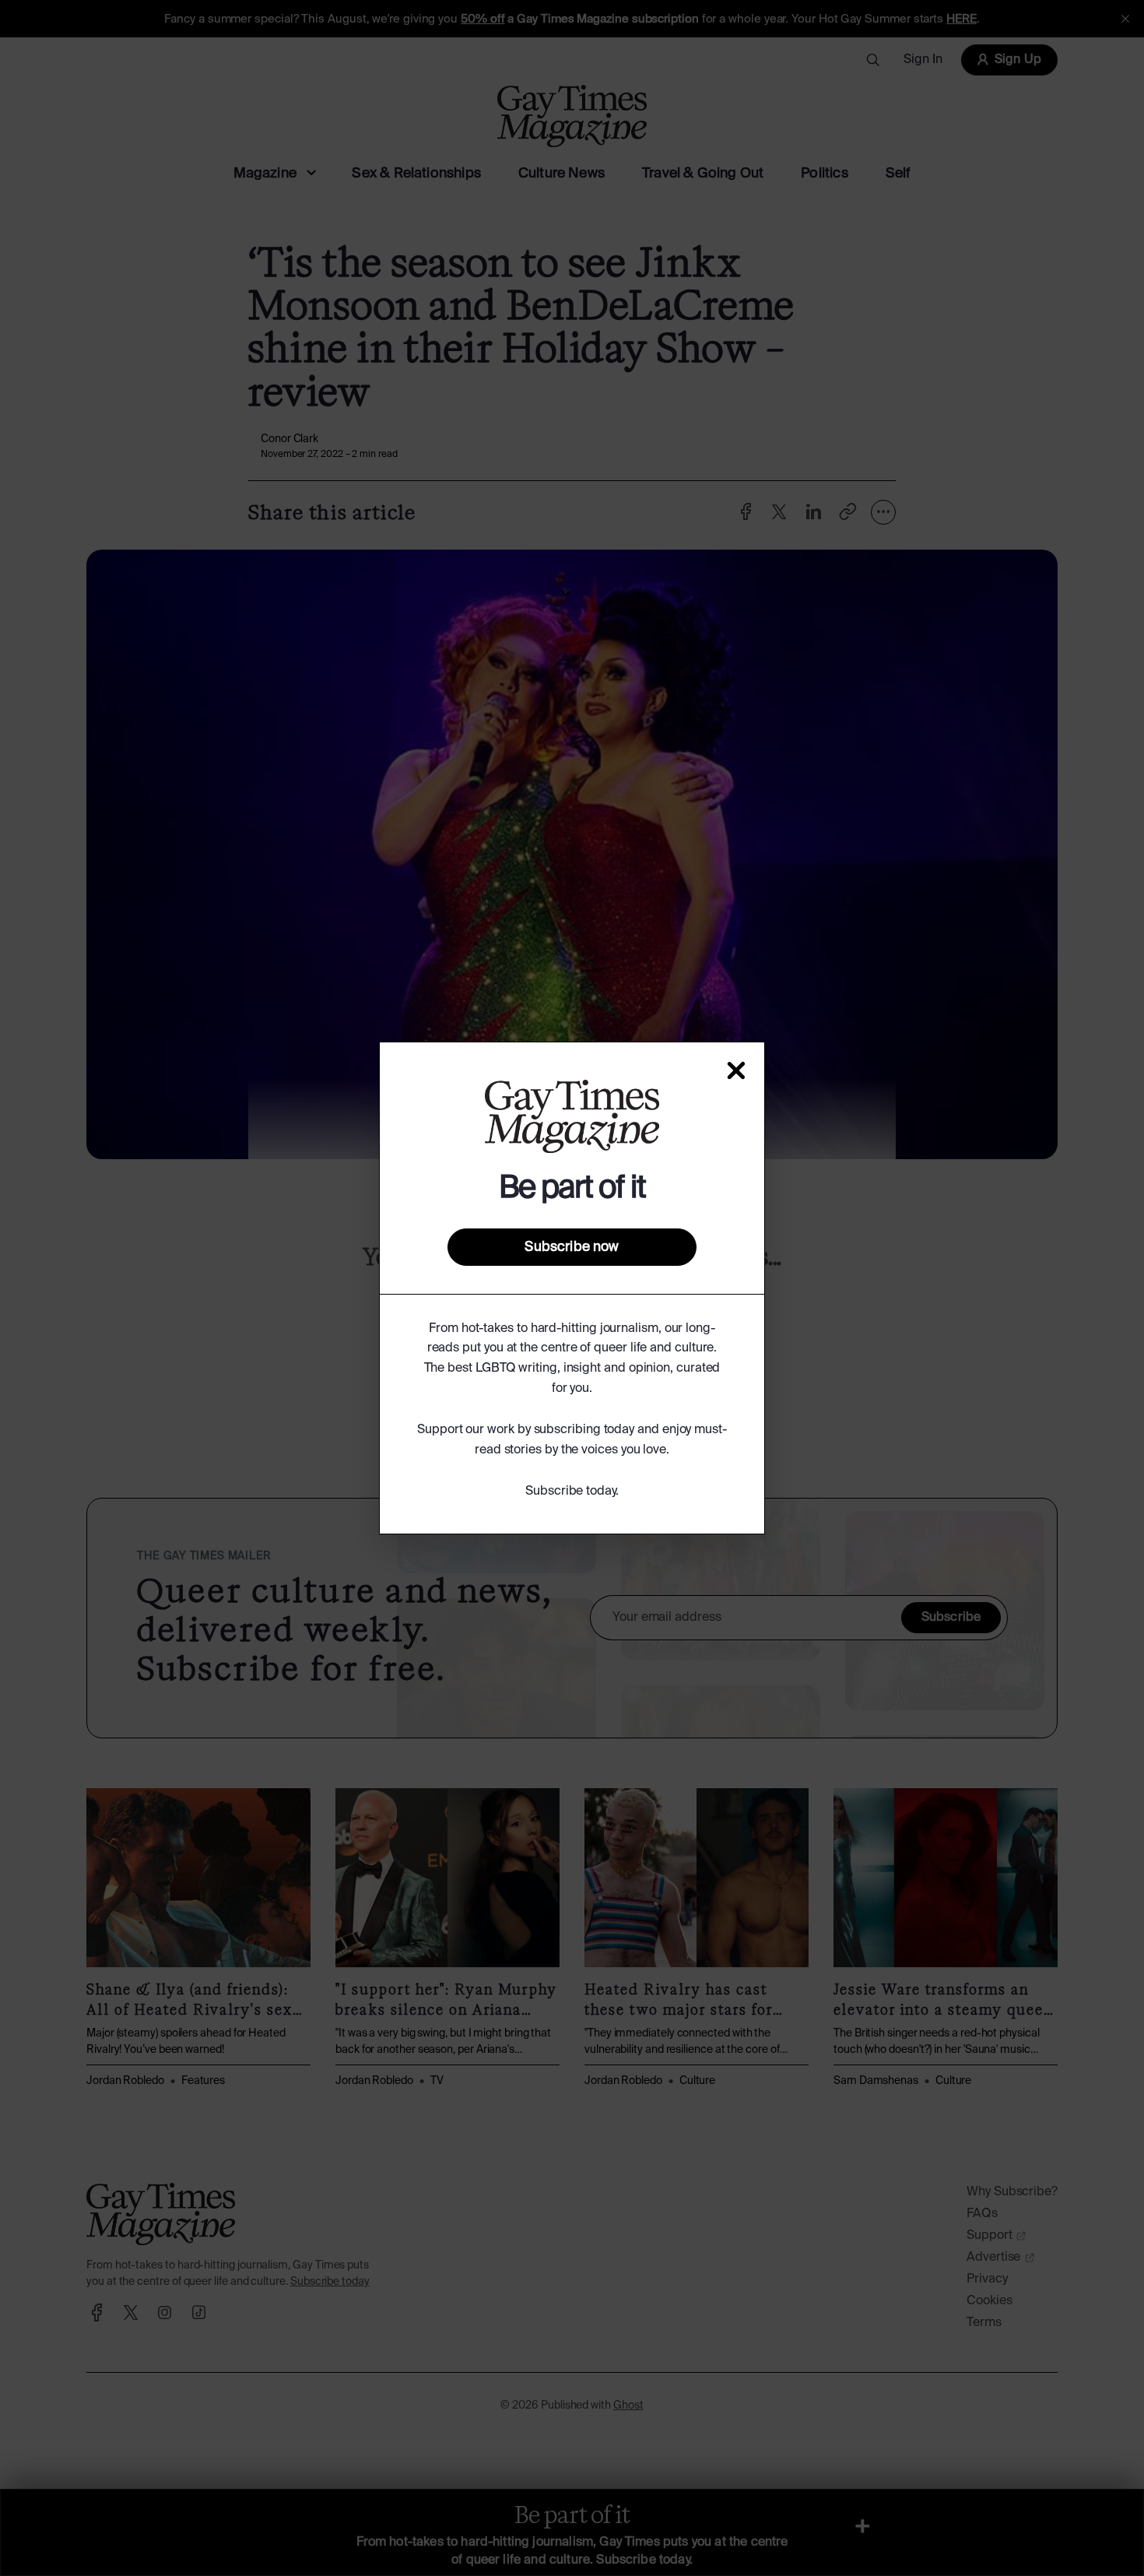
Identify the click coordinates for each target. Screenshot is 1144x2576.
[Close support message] (736, 1070)
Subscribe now (572, 1247)
